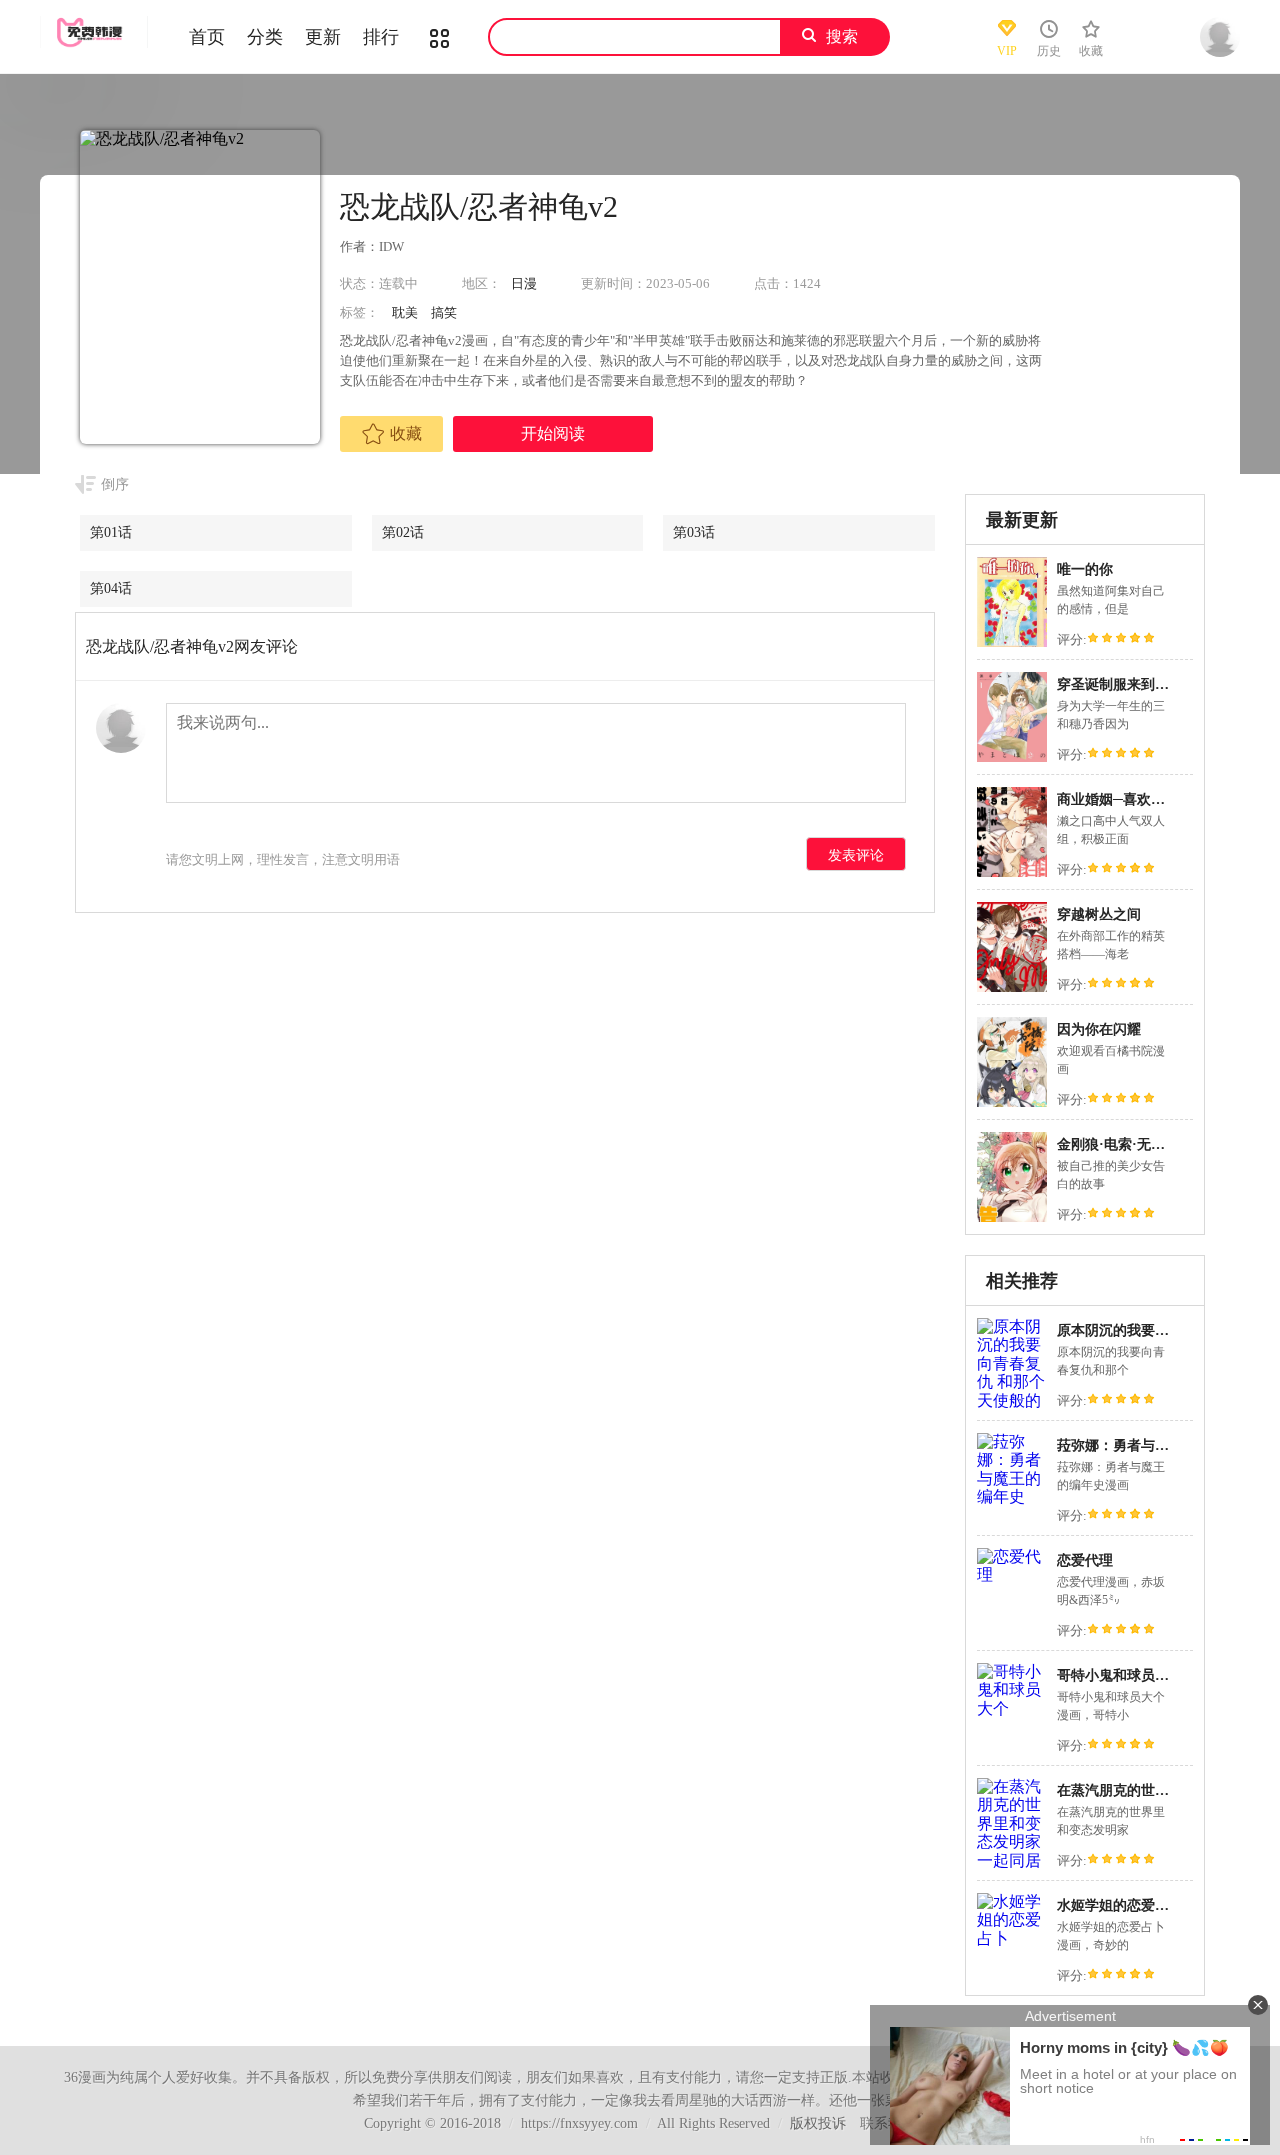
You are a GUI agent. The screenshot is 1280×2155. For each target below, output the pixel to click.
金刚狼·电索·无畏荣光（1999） (1153, 1144)
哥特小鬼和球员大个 (1120, 1675)
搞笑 (444, 312)
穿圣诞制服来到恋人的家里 (1141, 684)
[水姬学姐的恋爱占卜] (1012, 1938)
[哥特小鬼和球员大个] (1012, 1708)
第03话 (694, 532)
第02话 (403, 532)
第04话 (111, 588)
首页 (207, 37)
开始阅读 (553, 433)
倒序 (115, 484)
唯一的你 (1085, 569)
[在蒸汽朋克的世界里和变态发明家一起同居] (1012, 1860)
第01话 (111, 532)
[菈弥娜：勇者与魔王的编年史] (1012, 1496)
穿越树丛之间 (1099, 914)
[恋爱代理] (1012, 1574)
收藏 (406, 433)
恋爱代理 (1085, 1560)
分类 (265, 37)
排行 (381, 37)
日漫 (524, 283)
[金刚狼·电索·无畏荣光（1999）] (1012, 1219)
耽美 (405, 312)
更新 (323, 37)
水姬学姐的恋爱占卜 (1120, 1905)
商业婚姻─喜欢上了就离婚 (1139, 799)
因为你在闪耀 (1099, 1029)
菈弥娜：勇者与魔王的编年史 (1148, 1445)
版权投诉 (818, 2123)
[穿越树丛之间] (1012, 989)
